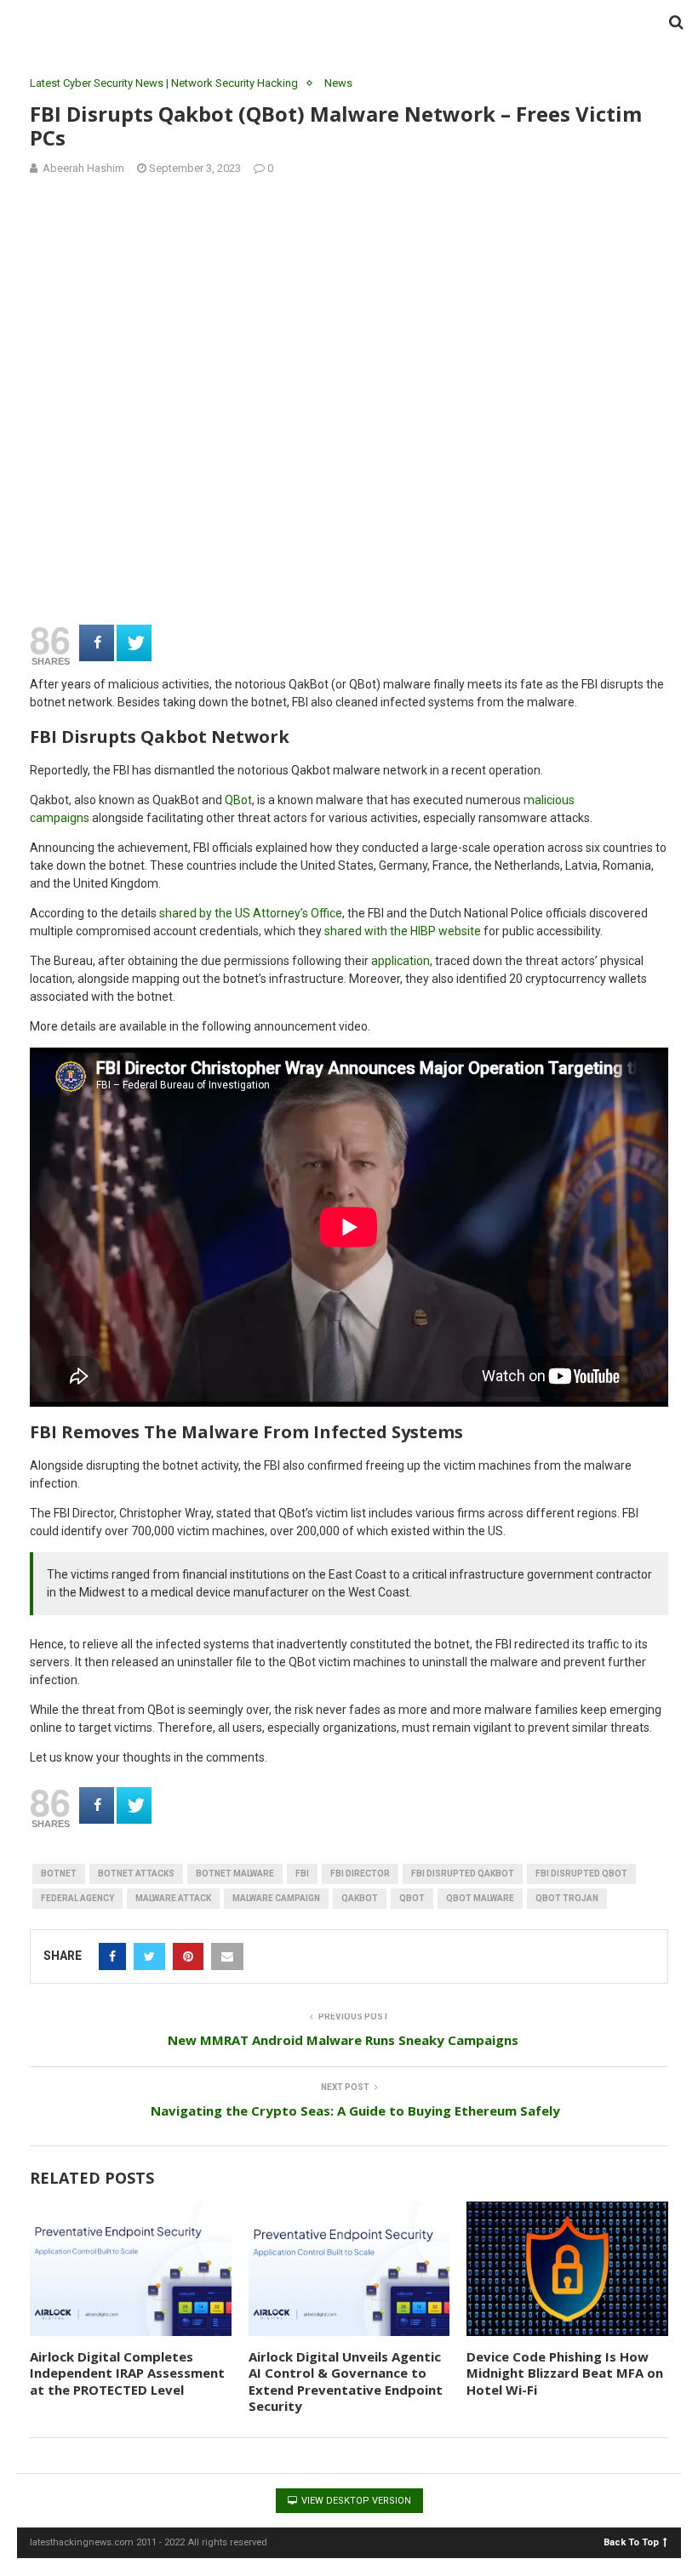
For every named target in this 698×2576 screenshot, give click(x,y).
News (338, 83)
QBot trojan (567, 1898)
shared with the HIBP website (403, 931)
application (400, 961)
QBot (238, 800)
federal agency (77, 1898)
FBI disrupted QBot (581, 1873)
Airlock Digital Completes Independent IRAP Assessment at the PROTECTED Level (127, 2373)
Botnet (59, 1873)
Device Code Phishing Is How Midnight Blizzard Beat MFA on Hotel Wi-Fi (565, 2373)
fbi (302, 1873)
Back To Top (631, 2542)
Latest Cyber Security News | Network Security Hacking (164, 83)
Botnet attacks (136, 1873)
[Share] (97, 643)
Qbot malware (480, 1898)
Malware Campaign (276, 1898)
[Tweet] (134, 643)
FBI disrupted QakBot (463, 1873)
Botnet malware (235, 1873)
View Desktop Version (355, 2501)
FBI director (360, 1873)
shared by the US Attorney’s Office (251, 913)
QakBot (360, 1898)
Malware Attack (173, 1898)
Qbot (412, 1898)
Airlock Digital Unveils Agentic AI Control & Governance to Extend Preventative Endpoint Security (346, 2382)
